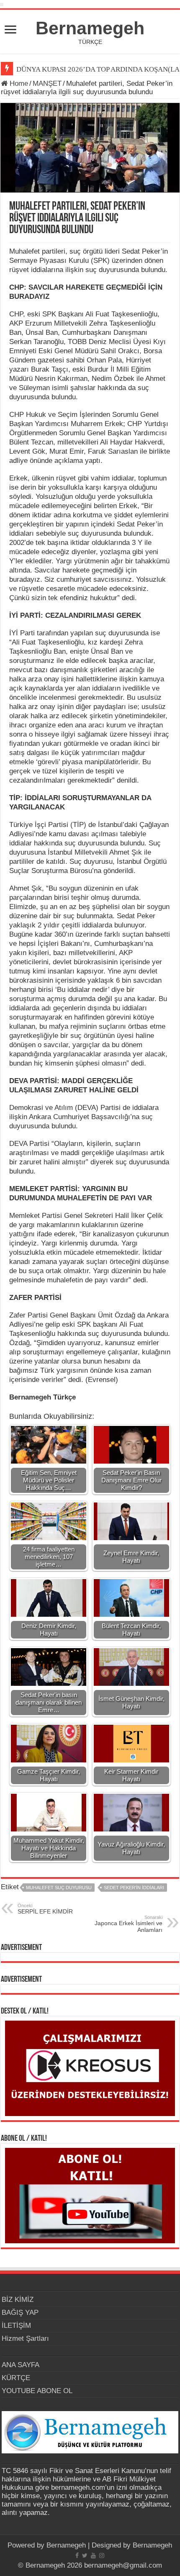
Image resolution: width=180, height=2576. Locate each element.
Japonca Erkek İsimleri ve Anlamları (129, 1924)
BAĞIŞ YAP (20, 2313)
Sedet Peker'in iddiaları (134, 1888)
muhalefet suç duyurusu (59, 1888)
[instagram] (102, 2555)
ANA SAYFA (21, 2365)
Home (18, 83)
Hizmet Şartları (25, 2338)
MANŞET (47, 83)
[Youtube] (93, 2555)
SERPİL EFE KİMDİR (45, 1909)
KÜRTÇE (16, 2378)
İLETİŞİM (16, 2326)
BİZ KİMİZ (18, 2300)
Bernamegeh (90, 28)
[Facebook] (77, 2555)
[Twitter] (85, 2555)
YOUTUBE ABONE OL (37, 2391)
